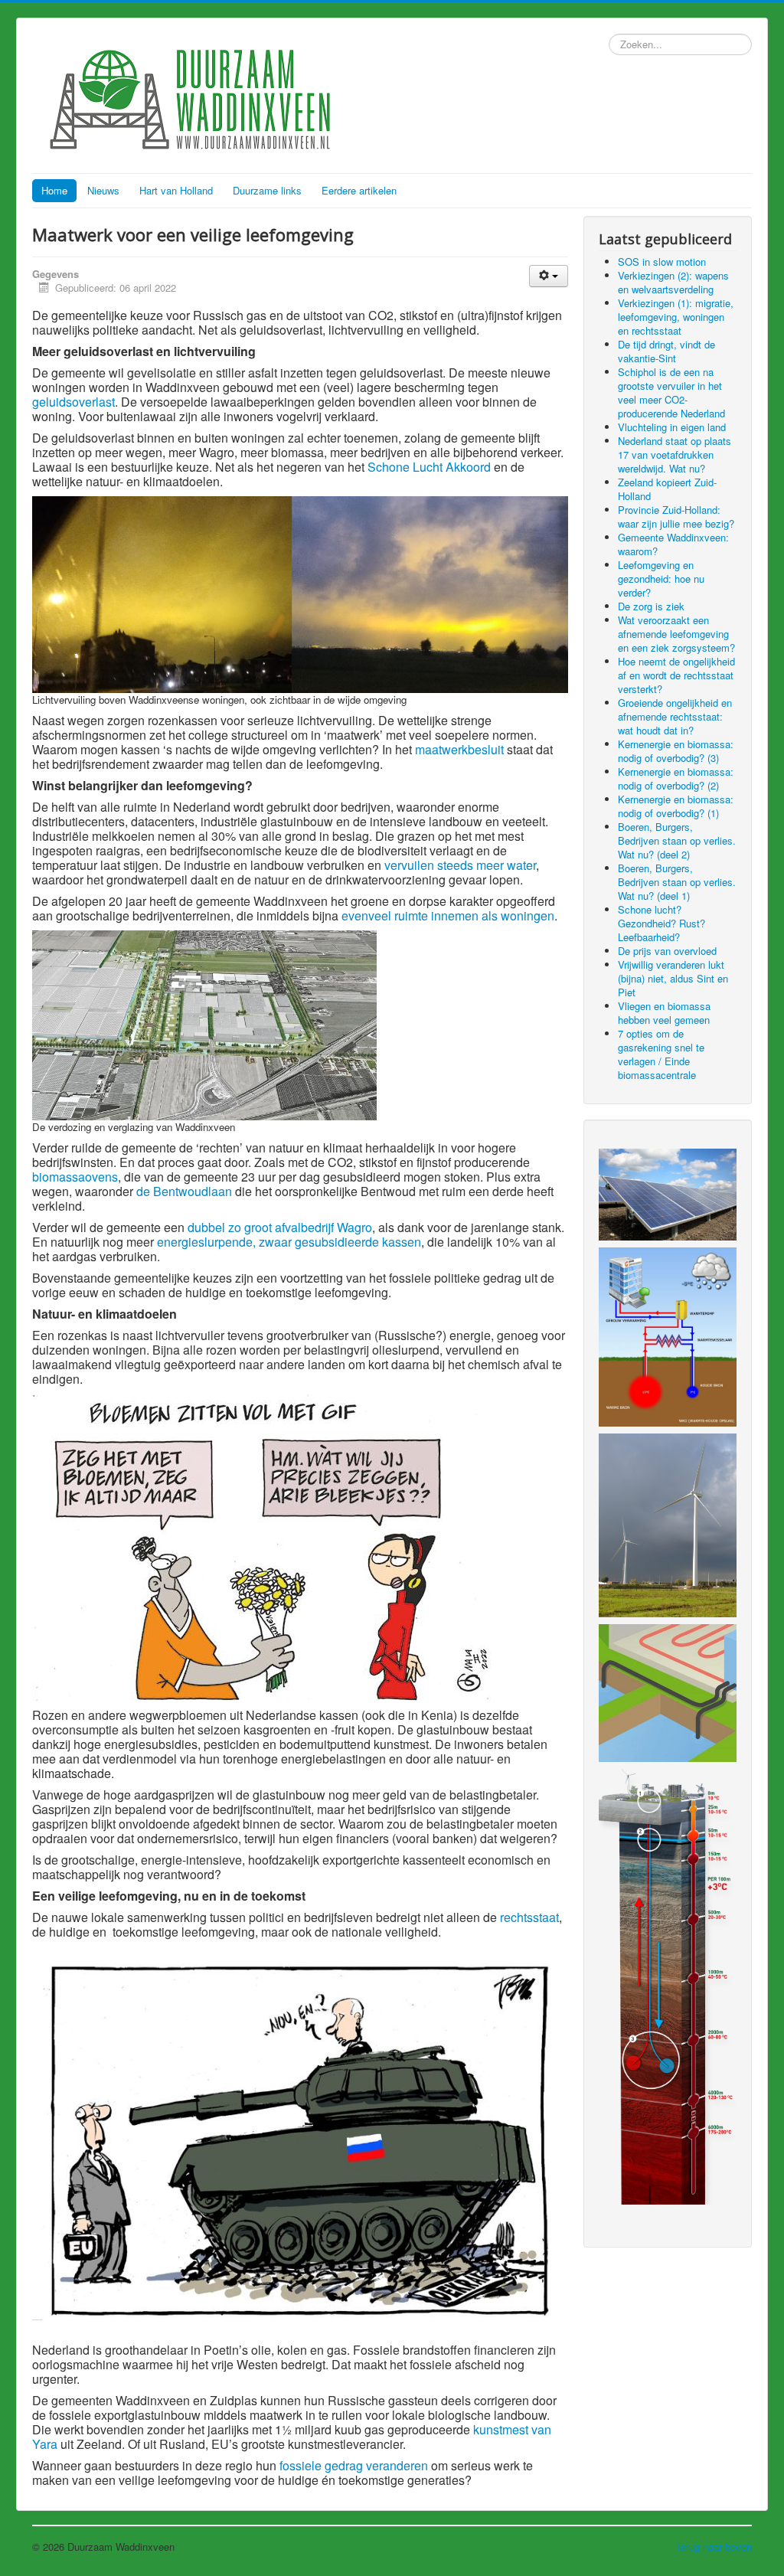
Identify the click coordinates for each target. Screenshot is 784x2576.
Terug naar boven (714, 2547)
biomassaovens (75, 1177)
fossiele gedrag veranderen (354, 2465)
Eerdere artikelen (359, 190)
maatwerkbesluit (459, 749)
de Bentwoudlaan (184, 1191)
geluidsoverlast (73, 402)
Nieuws (103, 190)
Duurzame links (267, 190)
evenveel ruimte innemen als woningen (448, 915)
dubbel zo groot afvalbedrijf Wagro (280, 1227)
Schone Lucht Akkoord (429, 467)
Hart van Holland (176, 190)
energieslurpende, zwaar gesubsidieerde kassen (289, 1242)
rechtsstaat (529, 1917)
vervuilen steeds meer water (460, 865)
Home (54, 190)
